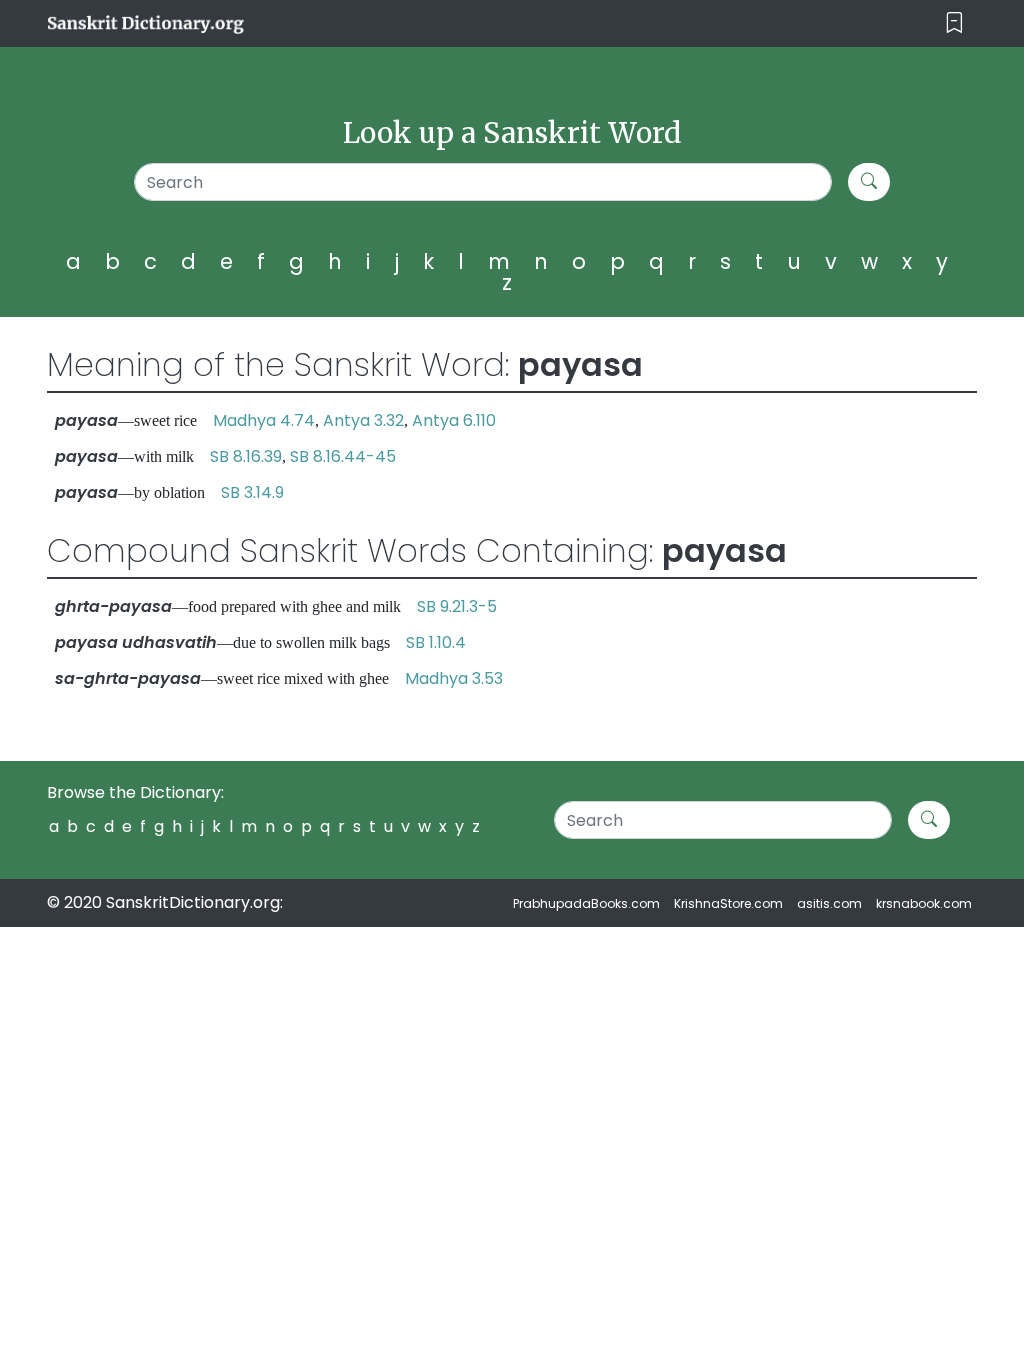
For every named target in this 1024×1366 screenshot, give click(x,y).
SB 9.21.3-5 (457, 606)
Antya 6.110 (454, 420)
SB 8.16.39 (246, 456)
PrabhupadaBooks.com (586, 903)
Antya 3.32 (363, 420)
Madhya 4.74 (264, 420)
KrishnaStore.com (728, 903)
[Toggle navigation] (954, 23)
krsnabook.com (924, 903)
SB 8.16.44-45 (343, 456)
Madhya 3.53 (454, 678)
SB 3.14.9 (252, 492)
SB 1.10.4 (436, 642)
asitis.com (829, 903)
